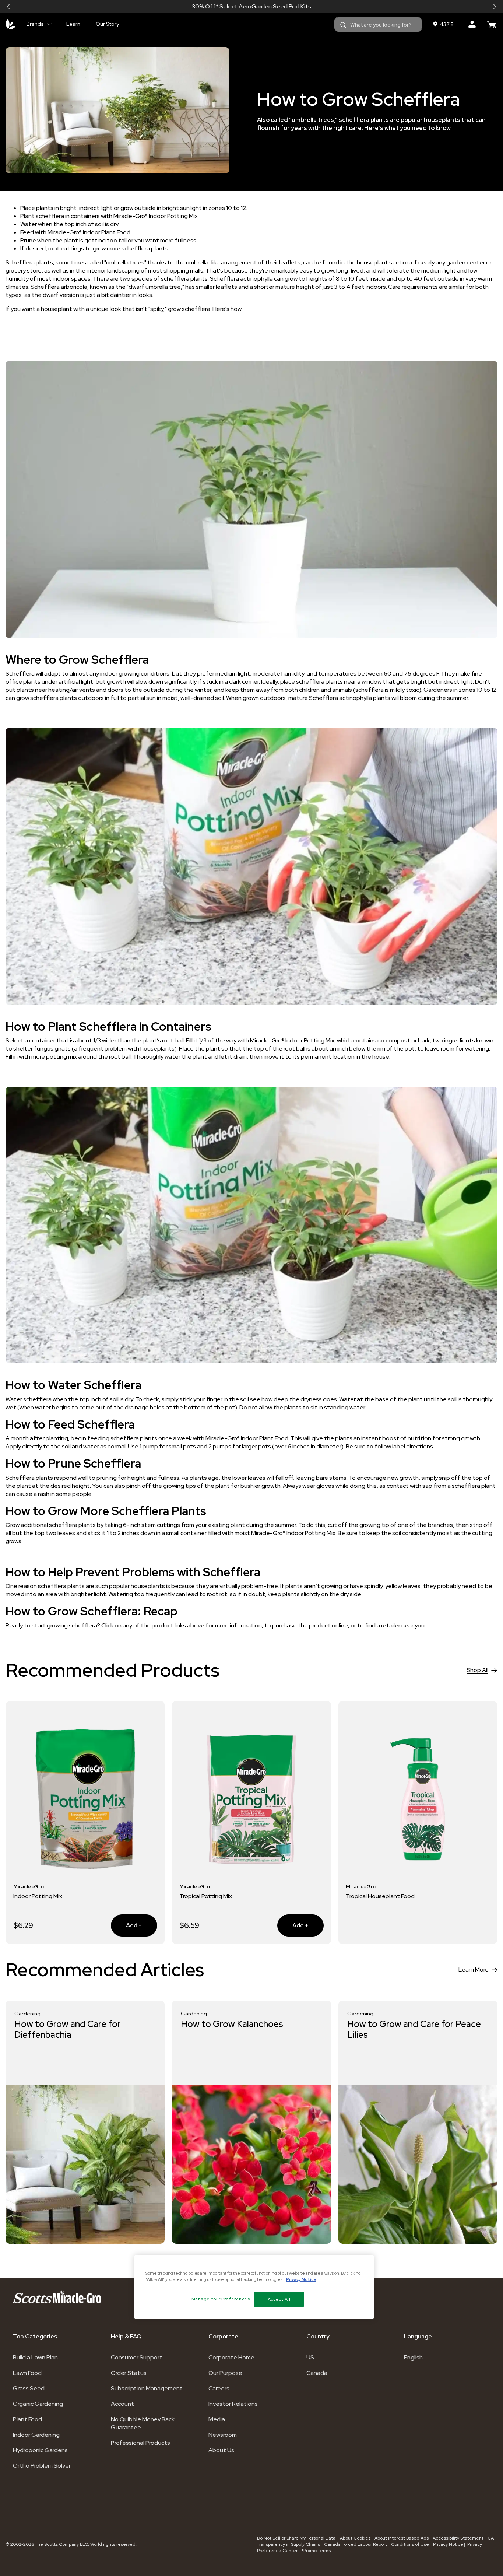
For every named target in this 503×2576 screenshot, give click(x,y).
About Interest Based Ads (402, 2538)
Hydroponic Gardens (40, 2450)
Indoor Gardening (36, 2435)
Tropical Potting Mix (206, 1896)
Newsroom (223, 2435)
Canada (317, 2373)
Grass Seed (29, 2388)
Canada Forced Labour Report (356, 2544)
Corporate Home (231, 2357)
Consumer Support (137, 2357)
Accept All (279, 2299)
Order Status (129, 2373)
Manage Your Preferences (221, 2299)
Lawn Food (27, 2373)
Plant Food (27, 2419)
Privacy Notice (448, 2544)
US (310, 2357)
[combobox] (378, 24)
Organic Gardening (38, 2404)
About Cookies (355, 2538)
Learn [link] (73, 24)
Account (122, 2404)
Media (217, 2419)
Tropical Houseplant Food (380, 1896)
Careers (219, 2388)
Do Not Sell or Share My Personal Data (297, 2538)
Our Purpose (225, 2373)
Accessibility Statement (458, 2538)
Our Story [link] (107, 24)
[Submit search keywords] (343, 25)
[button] (8, 7)
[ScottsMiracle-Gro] (11, 24)
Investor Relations (233, 2404)
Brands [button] (35, 24)
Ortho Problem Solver (42, 2466)
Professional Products (140, 2443)
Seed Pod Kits (292, 6)
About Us (221, 2450)
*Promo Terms (316, 2551)
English (413, 2357)
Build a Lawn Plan (35, 2357)
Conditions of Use (410, 2544)
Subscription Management (147, 2388)
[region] (254, 2287)
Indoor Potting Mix (38, 1896)
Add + (126, 1925)
